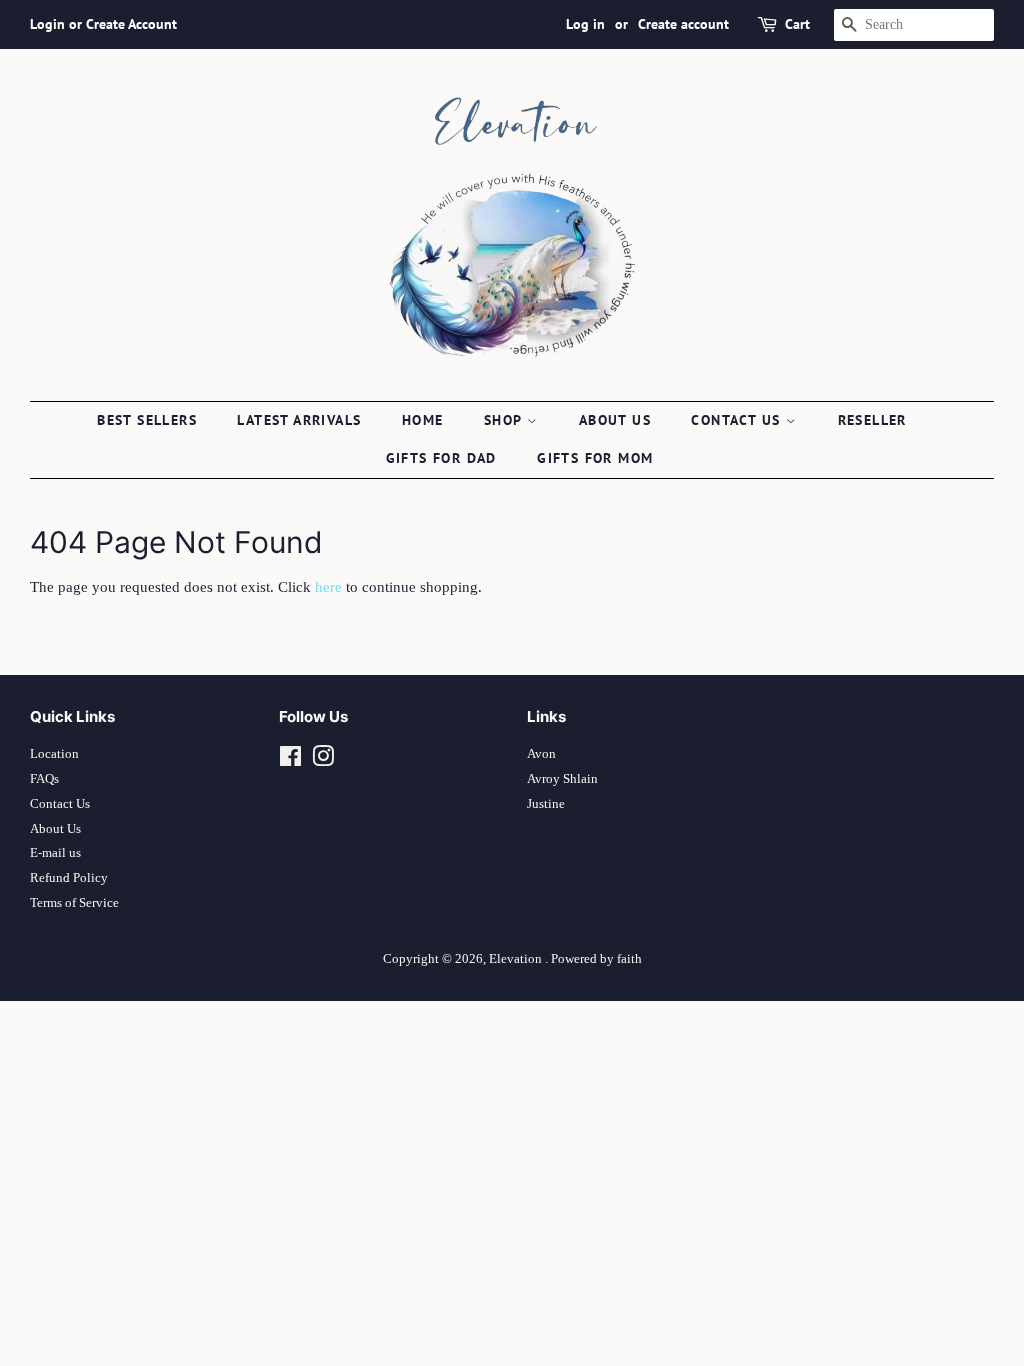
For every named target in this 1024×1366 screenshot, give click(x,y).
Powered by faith (596, 959)
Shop (505, 420)
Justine (546, 804)
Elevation (517, 959)
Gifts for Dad (441, 458)
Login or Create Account (103, 24)
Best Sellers (147, 420)
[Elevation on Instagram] (323, 761)
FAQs (44, 779)
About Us (55, 829)
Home (423, 420)
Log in (585, 24)
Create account (683, 24)
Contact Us (60, 804)
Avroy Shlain (562, 779)
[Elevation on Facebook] (290, 761)
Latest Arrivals (299, 420)
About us (615, 420)
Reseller (872, 420)
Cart (797, 24)
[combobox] (914, 25)
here (328, 587)
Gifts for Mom (595, 458)
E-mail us (55, 853)
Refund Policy (69, 878)
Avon (541, 754)
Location (54, 754)
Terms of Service (74, 903)
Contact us (738, 420)
